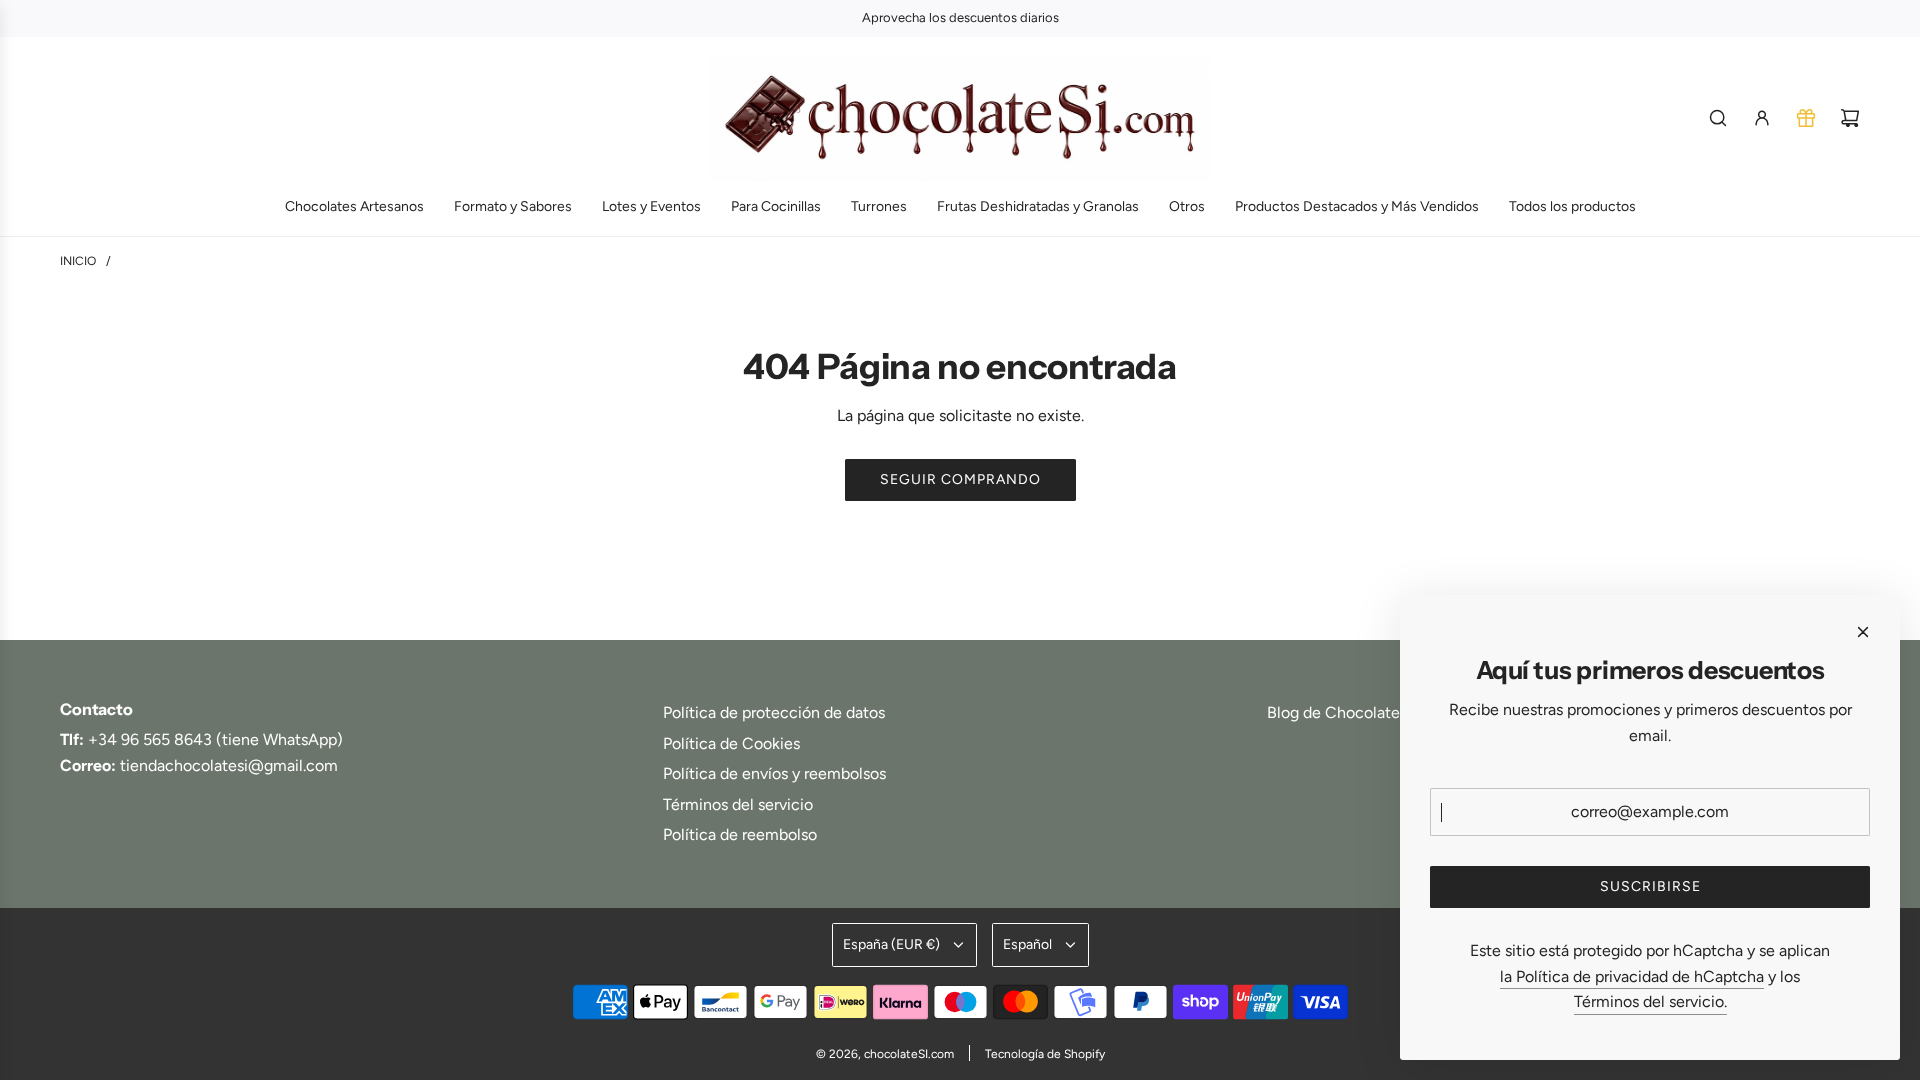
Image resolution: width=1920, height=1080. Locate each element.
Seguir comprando (960, 479)
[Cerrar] (1863, 632)
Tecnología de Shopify (1045, 1054)
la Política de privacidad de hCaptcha (1632, 976)
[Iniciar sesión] (1762, 118)
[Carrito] (1850, 118)
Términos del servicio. (1650, 1001)
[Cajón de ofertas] (1806, 118)
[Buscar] (1718, 118)
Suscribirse (1650, 886)
